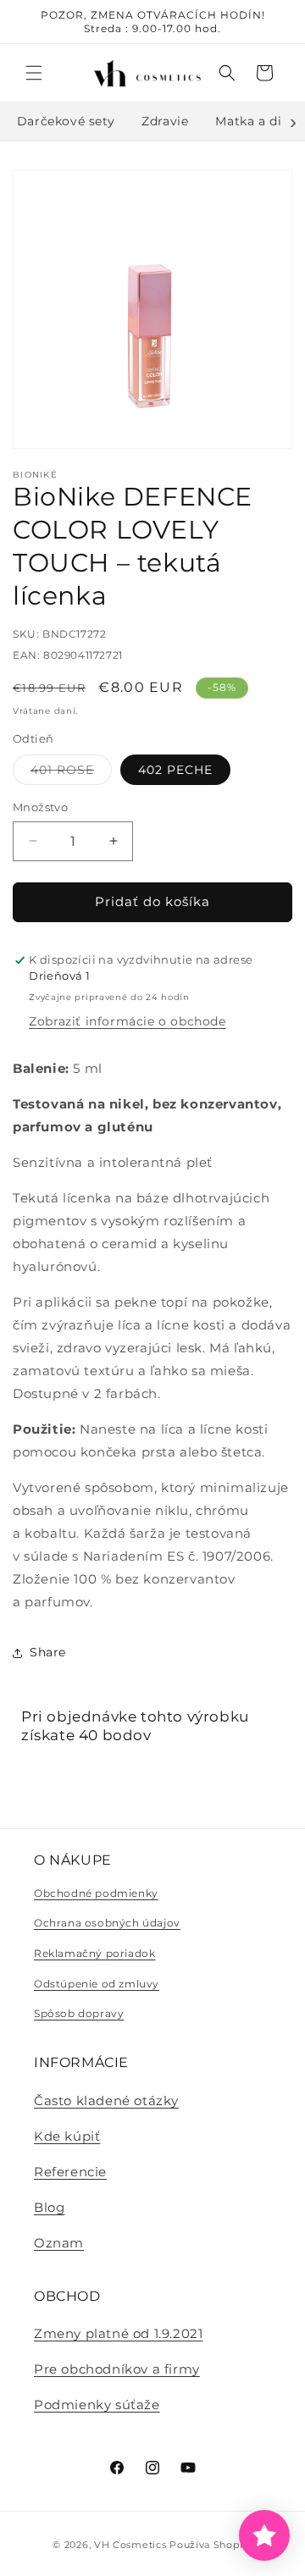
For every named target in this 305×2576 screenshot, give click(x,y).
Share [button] (48, 1652)
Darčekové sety (66, 121)
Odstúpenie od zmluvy (97, 1984)
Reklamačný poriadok (94, 1953)
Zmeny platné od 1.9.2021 (118, 2333)
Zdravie (165, 121)
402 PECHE (175, 770)
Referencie (70, 2172)
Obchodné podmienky (96, 1893)
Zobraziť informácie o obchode (127, 1021)
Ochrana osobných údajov (107, 1923)
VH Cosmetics (130, 2545)
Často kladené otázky (106, 2101)
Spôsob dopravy (79, 2013)
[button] (34, 73)
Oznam (59, 2243)
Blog (49, 2207)
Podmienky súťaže (97, 2405)
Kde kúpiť (67, 2136)
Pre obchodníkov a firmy (117, 2369)
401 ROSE (71, 773)
